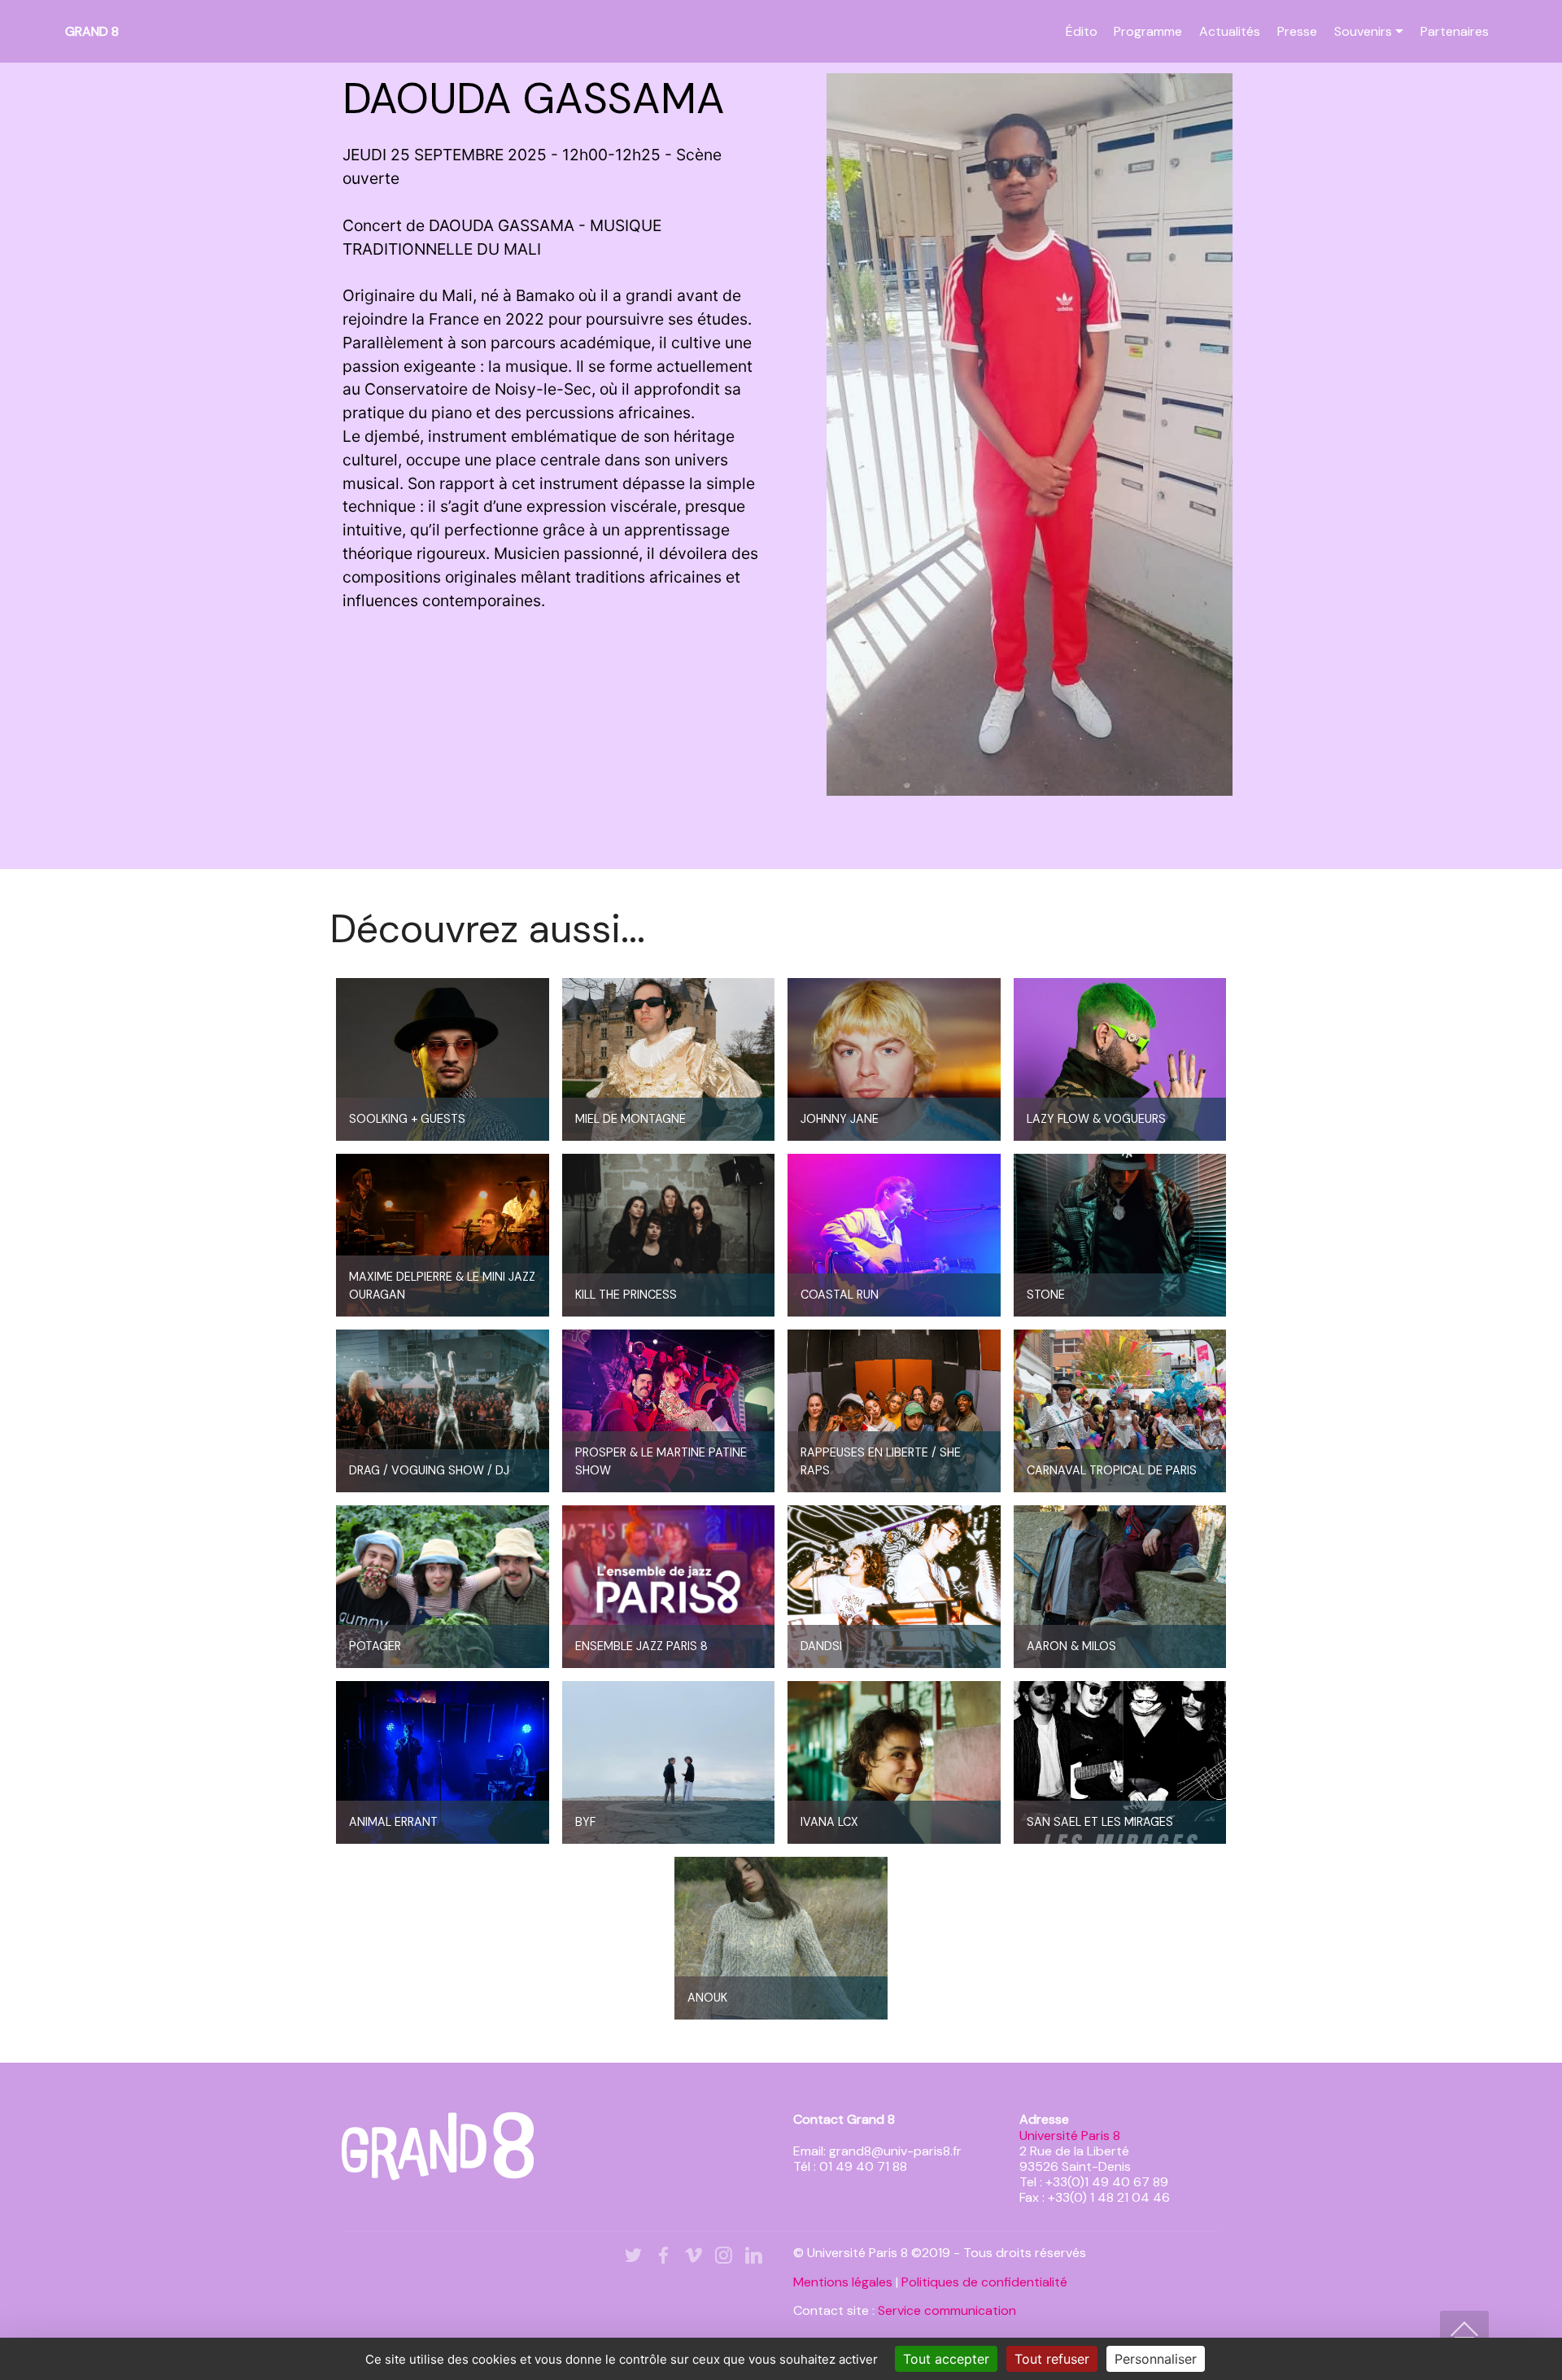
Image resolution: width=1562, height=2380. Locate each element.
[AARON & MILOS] (1120, 1586)
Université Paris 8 (1070, 2135)
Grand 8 (92, 31)
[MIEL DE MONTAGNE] (669, 1059)
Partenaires (1455, 31)
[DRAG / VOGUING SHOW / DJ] (443, 1410)
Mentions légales (843, 2282)
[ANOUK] (781, 1937)
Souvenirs (1363, 31)
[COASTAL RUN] (894, 1234)
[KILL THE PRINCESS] (669, 1234)
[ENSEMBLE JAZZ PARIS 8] (669, 1586)
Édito (1082, 31)
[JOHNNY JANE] (894, 1059)
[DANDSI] (894, 1586)
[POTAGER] (443, 1586)
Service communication (947, 2310)
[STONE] (1120, 1234)
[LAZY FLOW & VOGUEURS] (1120, 1059)
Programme (1148, 31)
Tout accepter (946, 2359)
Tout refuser (1052, 2359)
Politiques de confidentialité (984, 2282)
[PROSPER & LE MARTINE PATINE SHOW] (669, 1410)
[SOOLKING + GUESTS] (443, 1059)
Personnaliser (1156, 2359)
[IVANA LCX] (894, 1762)
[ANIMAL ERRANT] (443, 1762)
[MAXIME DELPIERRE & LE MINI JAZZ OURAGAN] (443, 1234)
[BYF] (669, 1762)
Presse (1297, 31)
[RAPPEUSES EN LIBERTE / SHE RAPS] (894, 1410)
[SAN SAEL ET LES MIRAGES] (1120, 1762)
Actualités (1230, 31)
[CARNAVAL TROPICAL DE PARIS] (1120, 1410)
